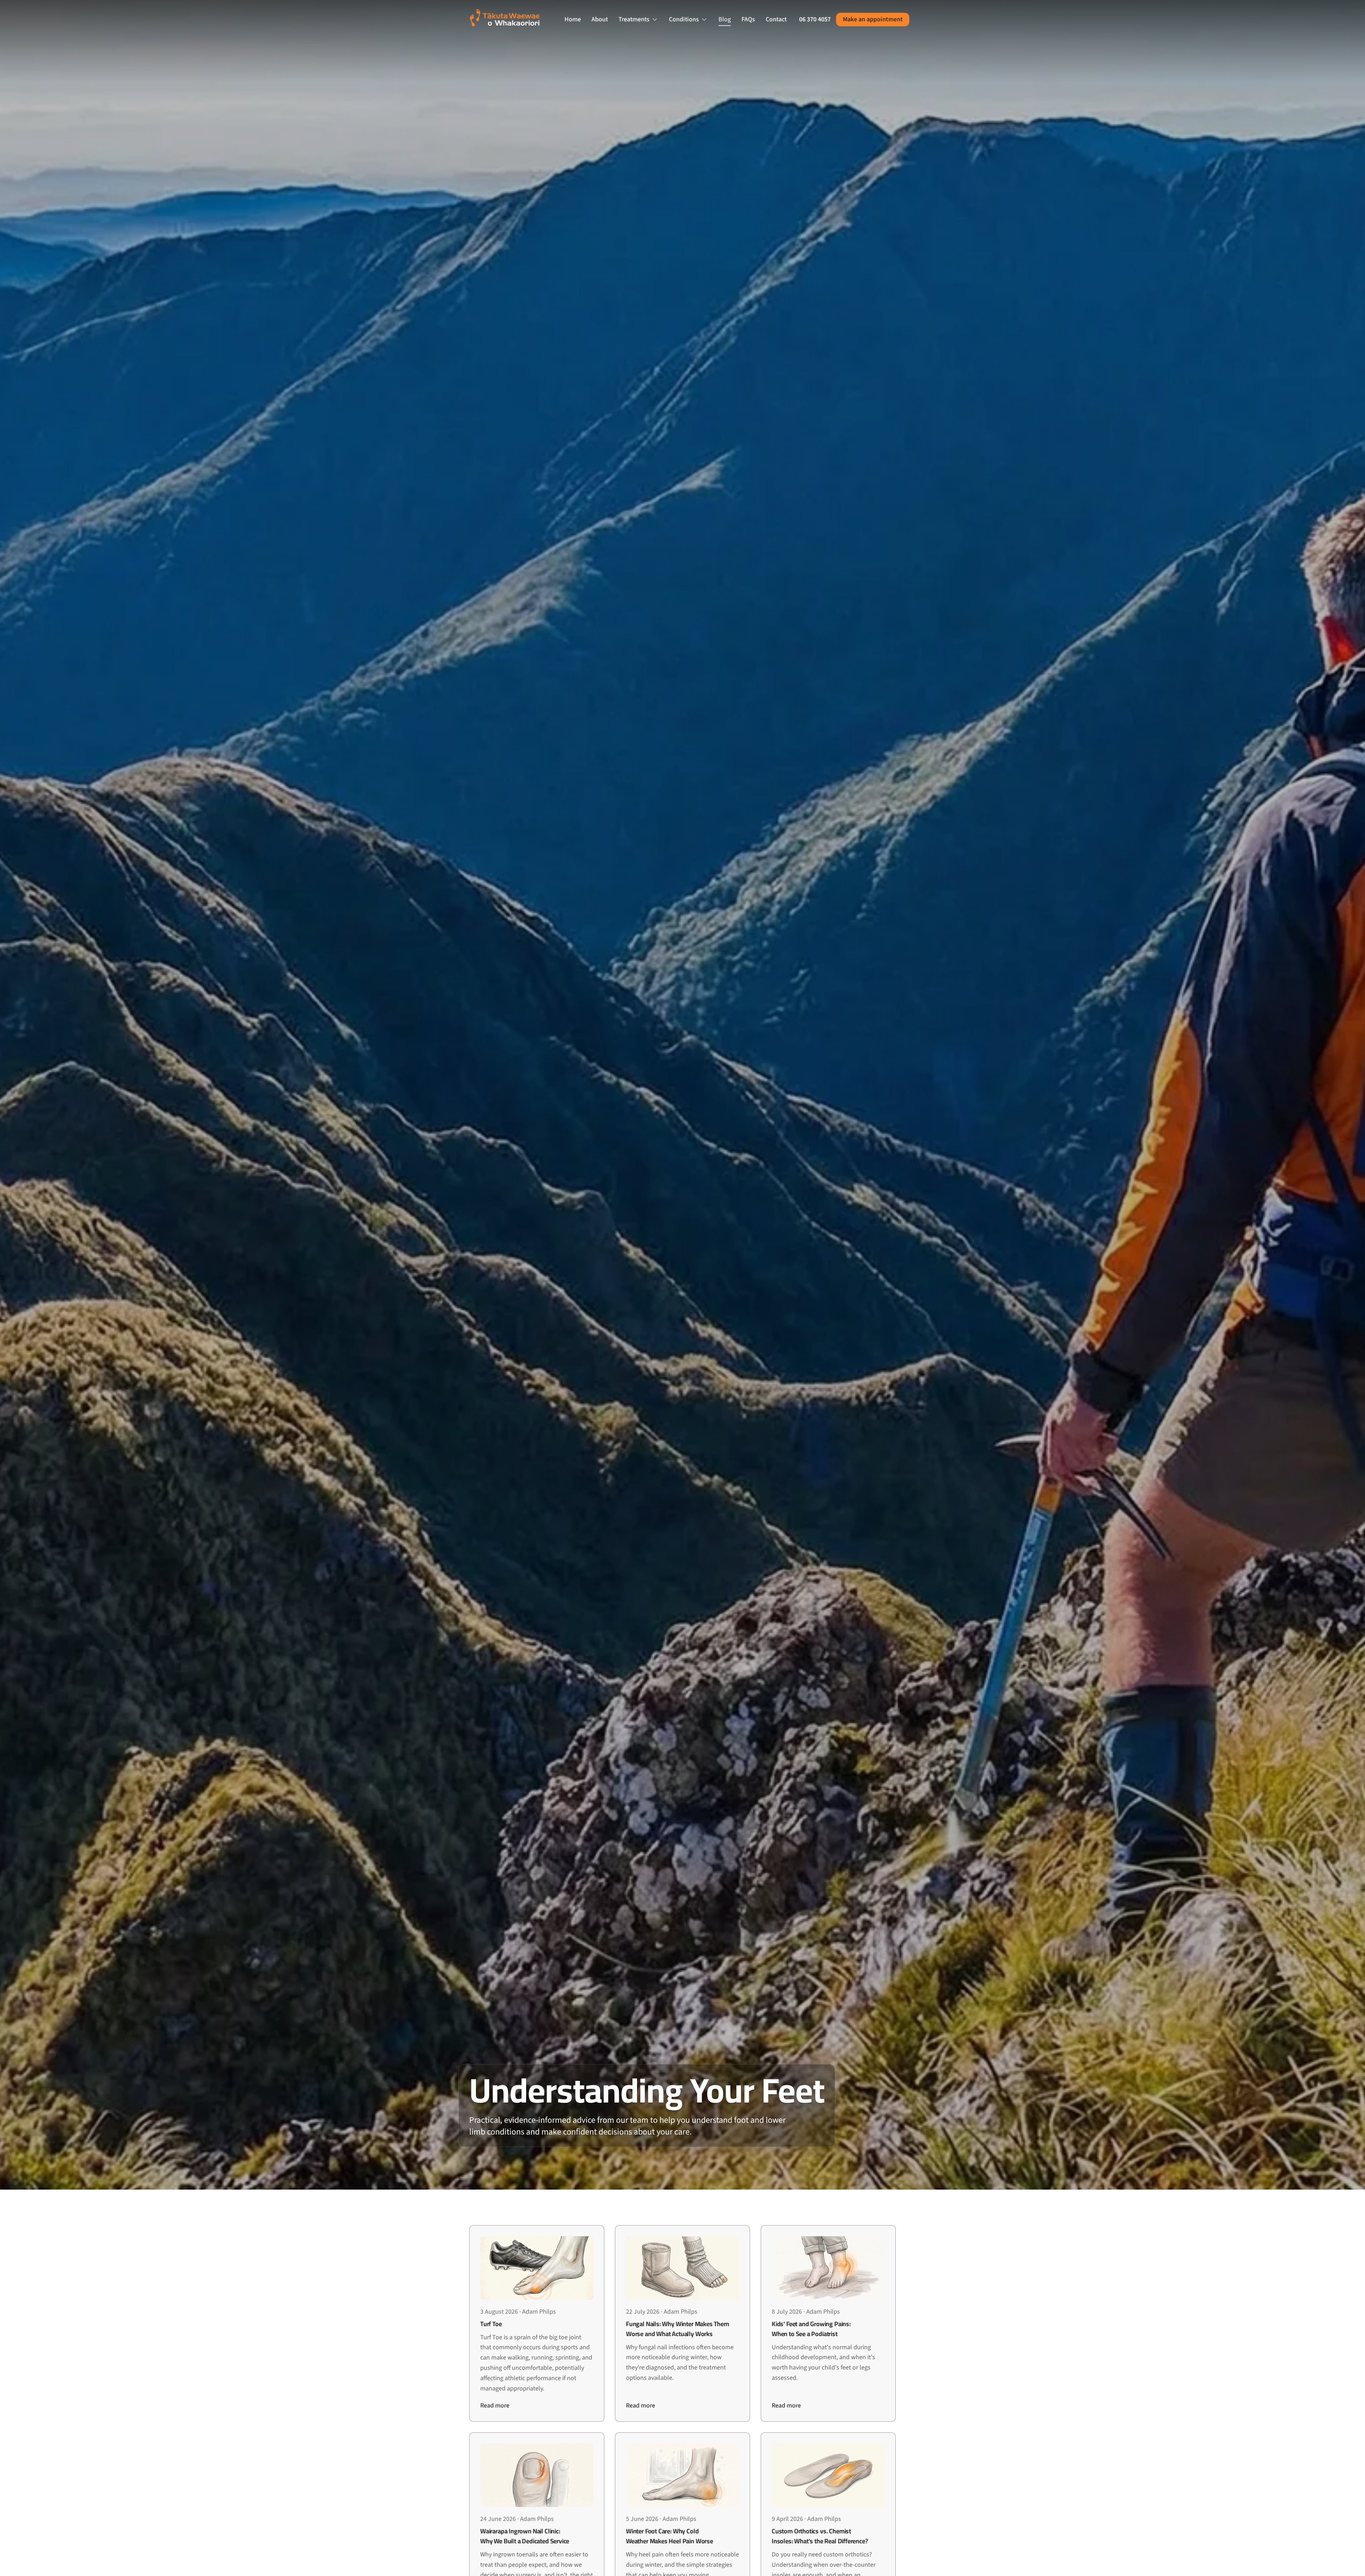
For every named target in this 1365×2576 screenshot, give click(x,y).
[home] (511, 20)
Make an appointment (873, 19)
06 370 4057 (815, 19)
